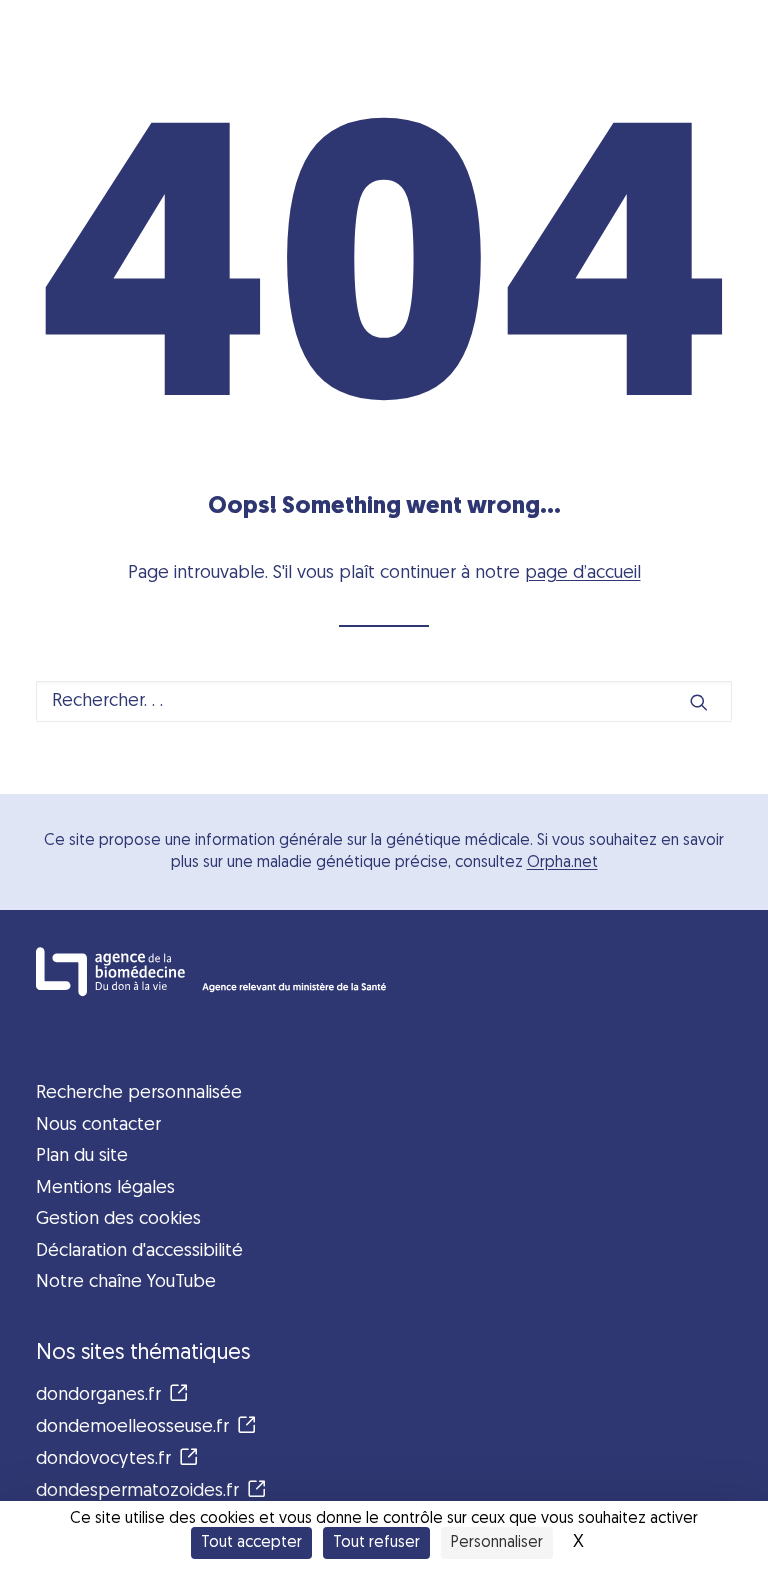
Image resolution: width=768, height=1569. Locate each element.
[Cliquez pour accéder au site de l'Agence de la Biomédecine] (384, 971)
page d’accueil (583, 573)
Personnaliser (497, 1543)
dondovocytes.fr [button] (103, 1459)
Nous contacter (98, 1125)
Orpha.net (562, 863)
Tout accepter (251, 1543)
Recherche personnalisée (139, 1093)
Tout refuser (376, 1543)
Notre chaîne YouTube (126, 1282)
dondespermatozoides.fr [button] (137, 1491)
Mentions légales (105, 1188)
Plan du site (82, 1156)
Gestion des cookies (118, 1219)
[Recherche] (384, 701)
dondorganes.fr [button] (98, 1395)
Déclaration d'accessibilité (139, 1251)
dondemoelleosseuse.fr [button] (132, 1427)
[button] (699, 702)
